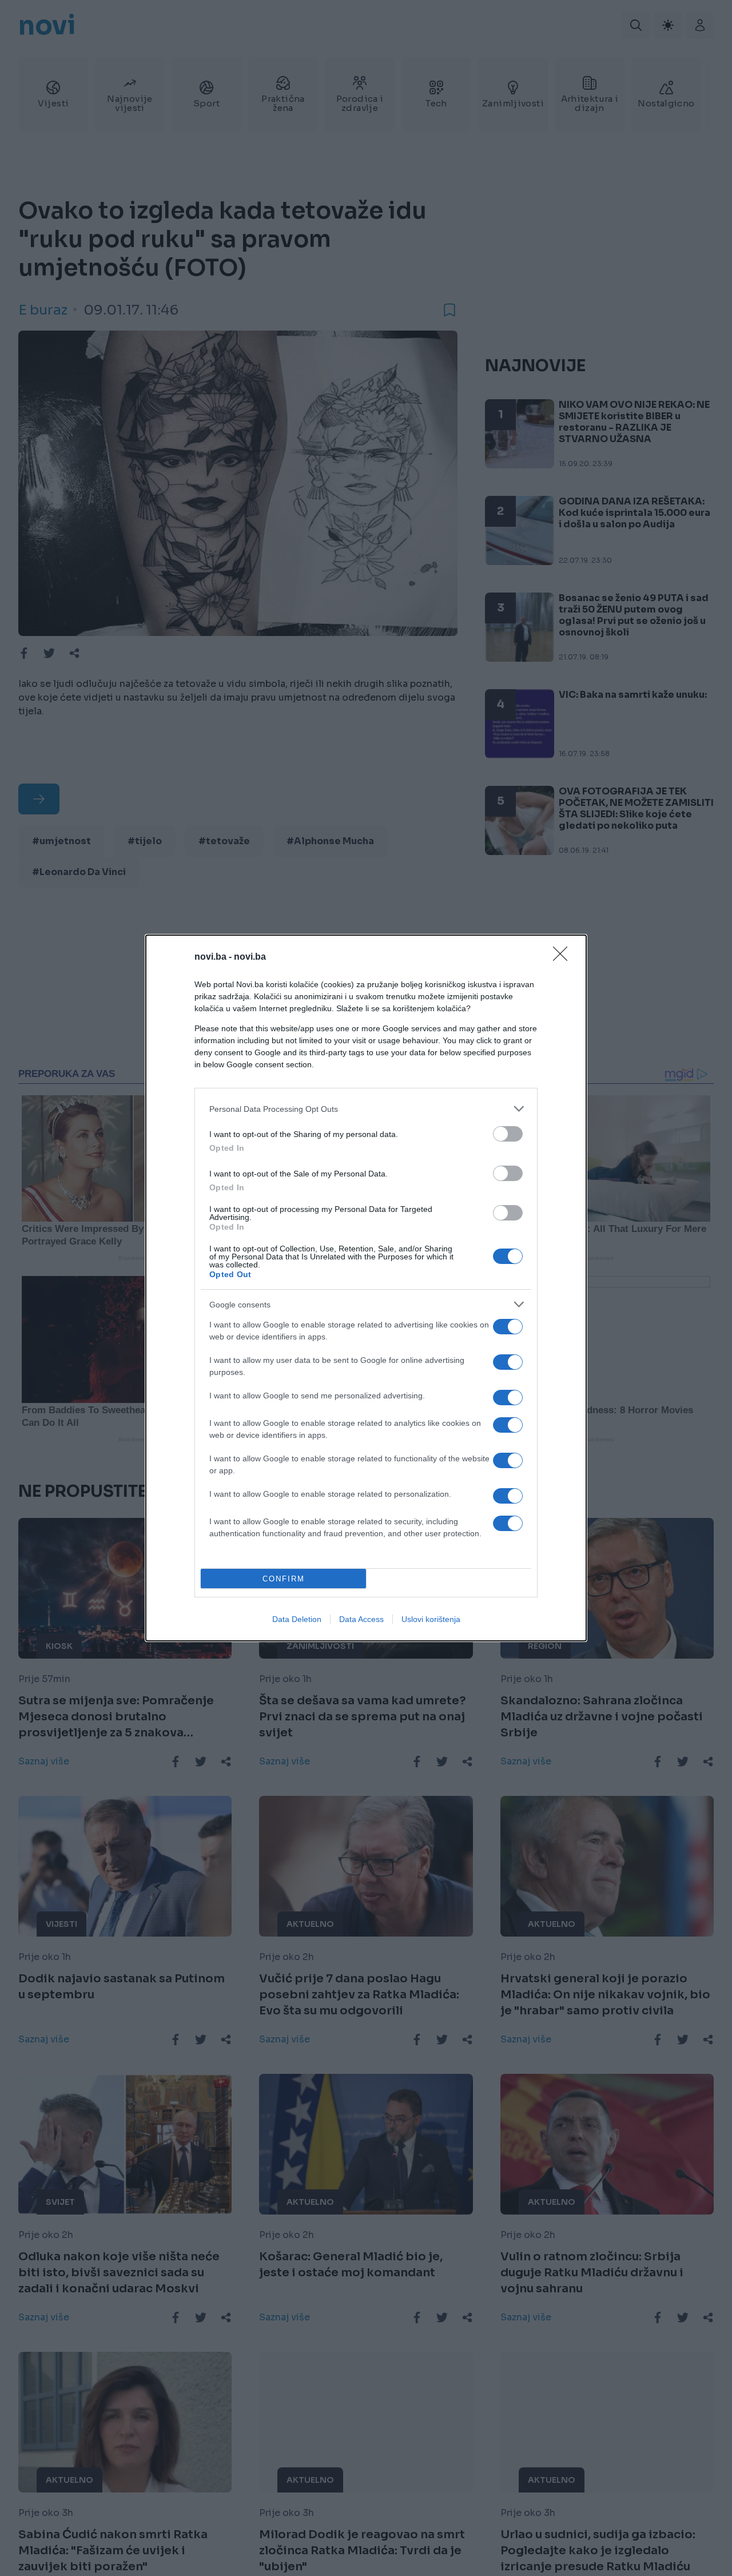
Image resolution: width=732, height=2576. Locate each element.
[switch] (508, 1134)
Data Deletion (297, 1619)
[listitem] (366, 1109)
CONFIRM (284, 1579)
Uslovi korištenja (431, 1619)
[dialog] (366, 1288)
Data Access (361, 1619)
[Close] (564, 957)
